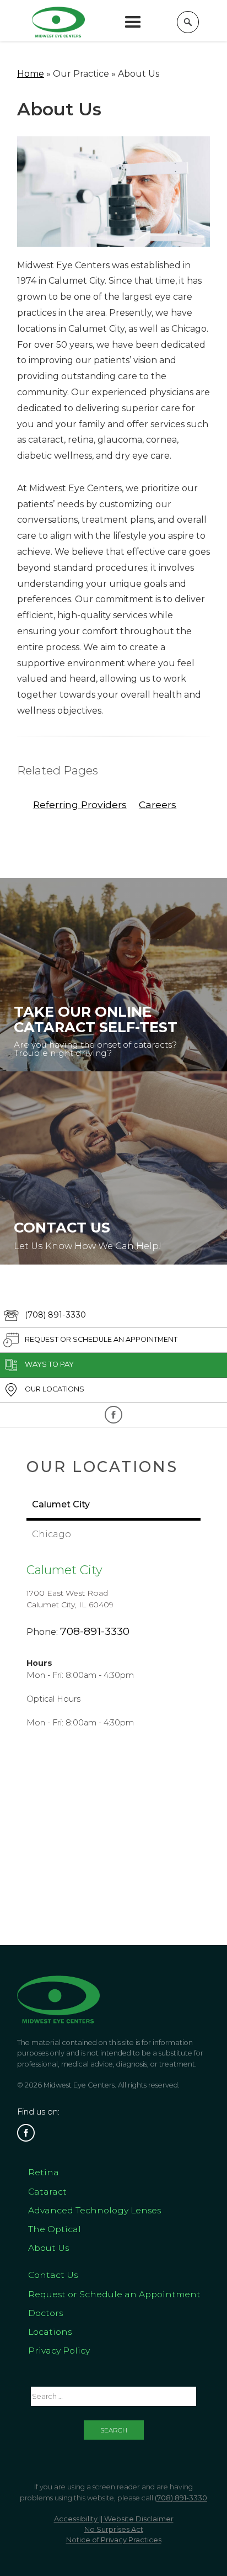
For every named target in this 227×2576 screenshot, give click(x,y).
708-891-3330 (95, 1631)
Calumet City (64, 1570)
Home (31, 74)
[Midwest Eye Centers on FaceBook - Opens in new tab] (113, 1415)
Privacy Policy (59, 2351)
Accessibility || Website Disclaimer (114, 2519)
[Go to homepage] (58, 22)
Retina (44, 2172)
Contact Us (53, 2275)
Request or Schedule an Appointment (114, 2294)
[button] (133, 22)
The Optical (55, 2229)
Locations (50, 2332)
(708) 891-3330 (181, 2498)
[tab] (113, 1506)
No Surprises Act (114, 2529)
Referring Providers (80, 804)
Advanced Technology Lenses (94, 2210)
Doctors (45, 2313)
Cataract (47, 2192)
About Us (48, 2248)
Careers (158, 804)
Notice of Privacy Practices (114, 2540)
